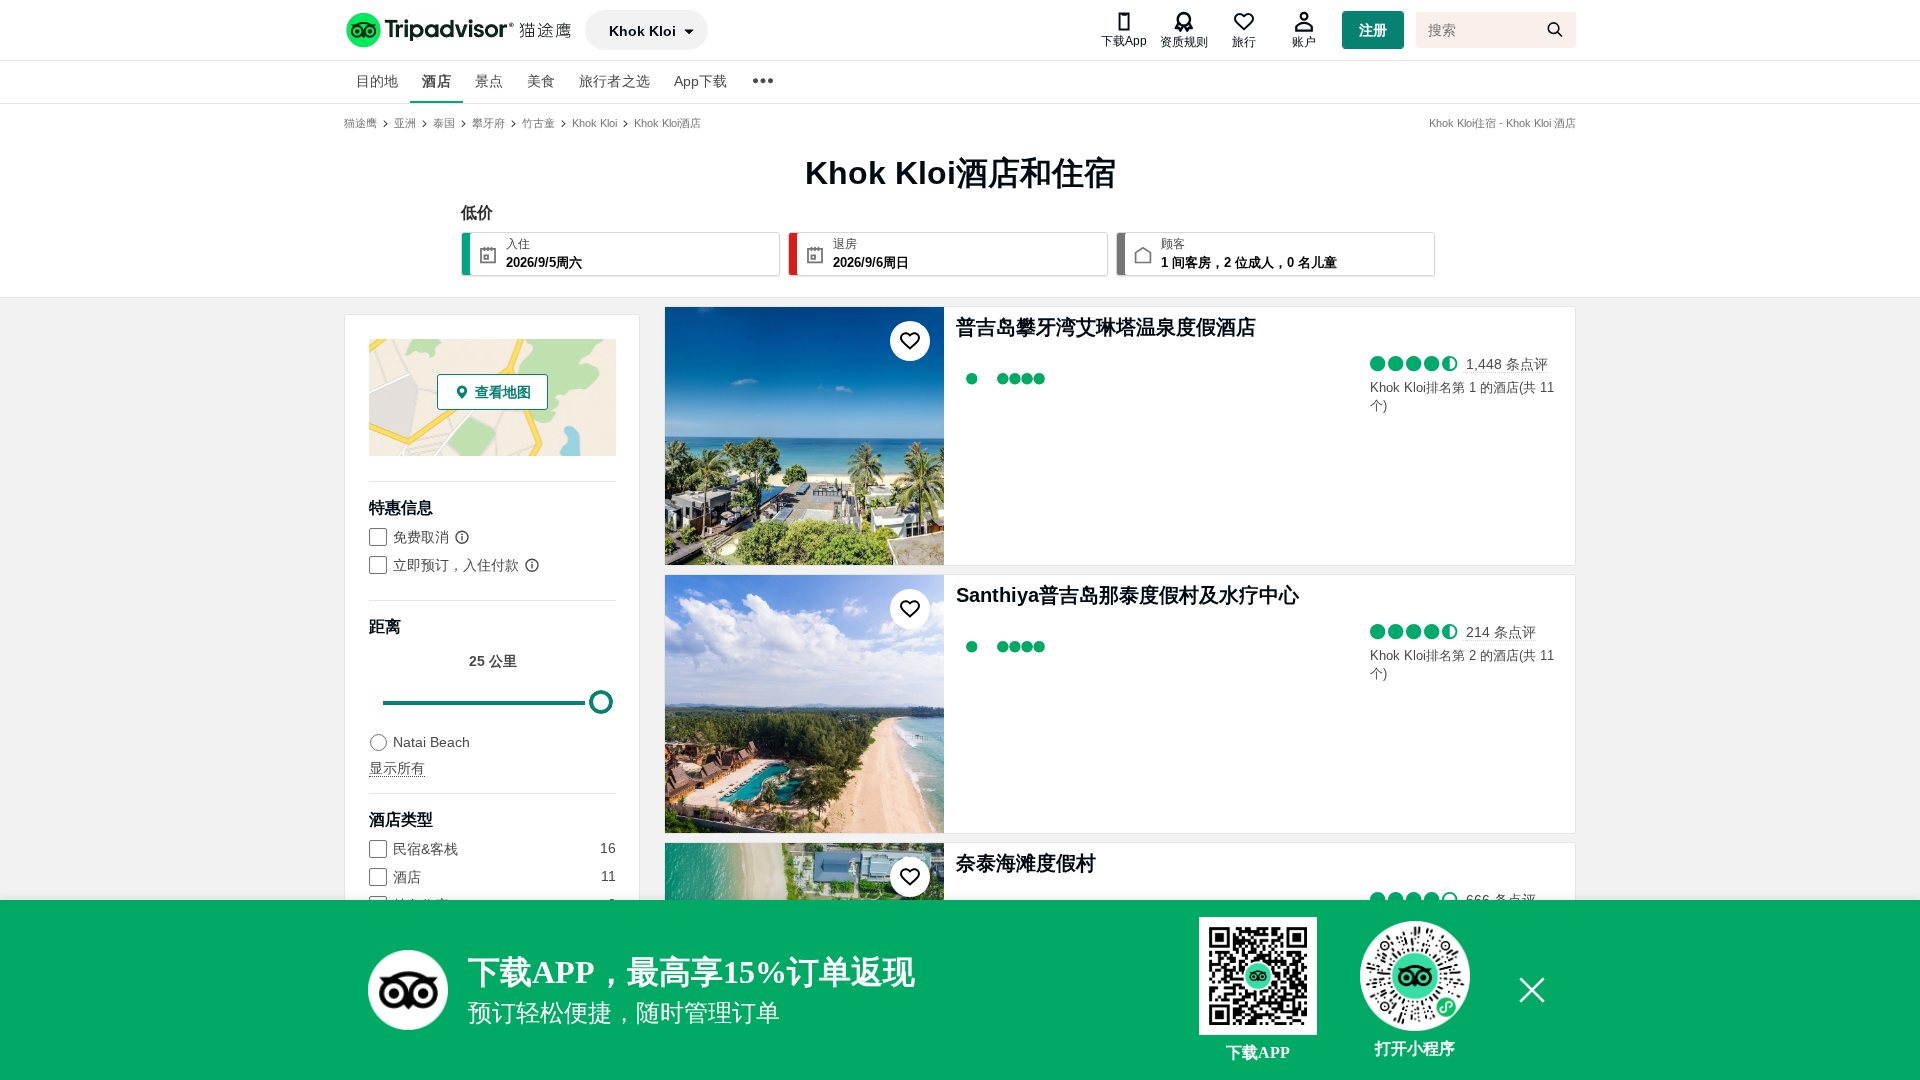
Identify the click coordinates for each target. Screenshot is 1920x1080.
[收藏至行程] (910, 341)
